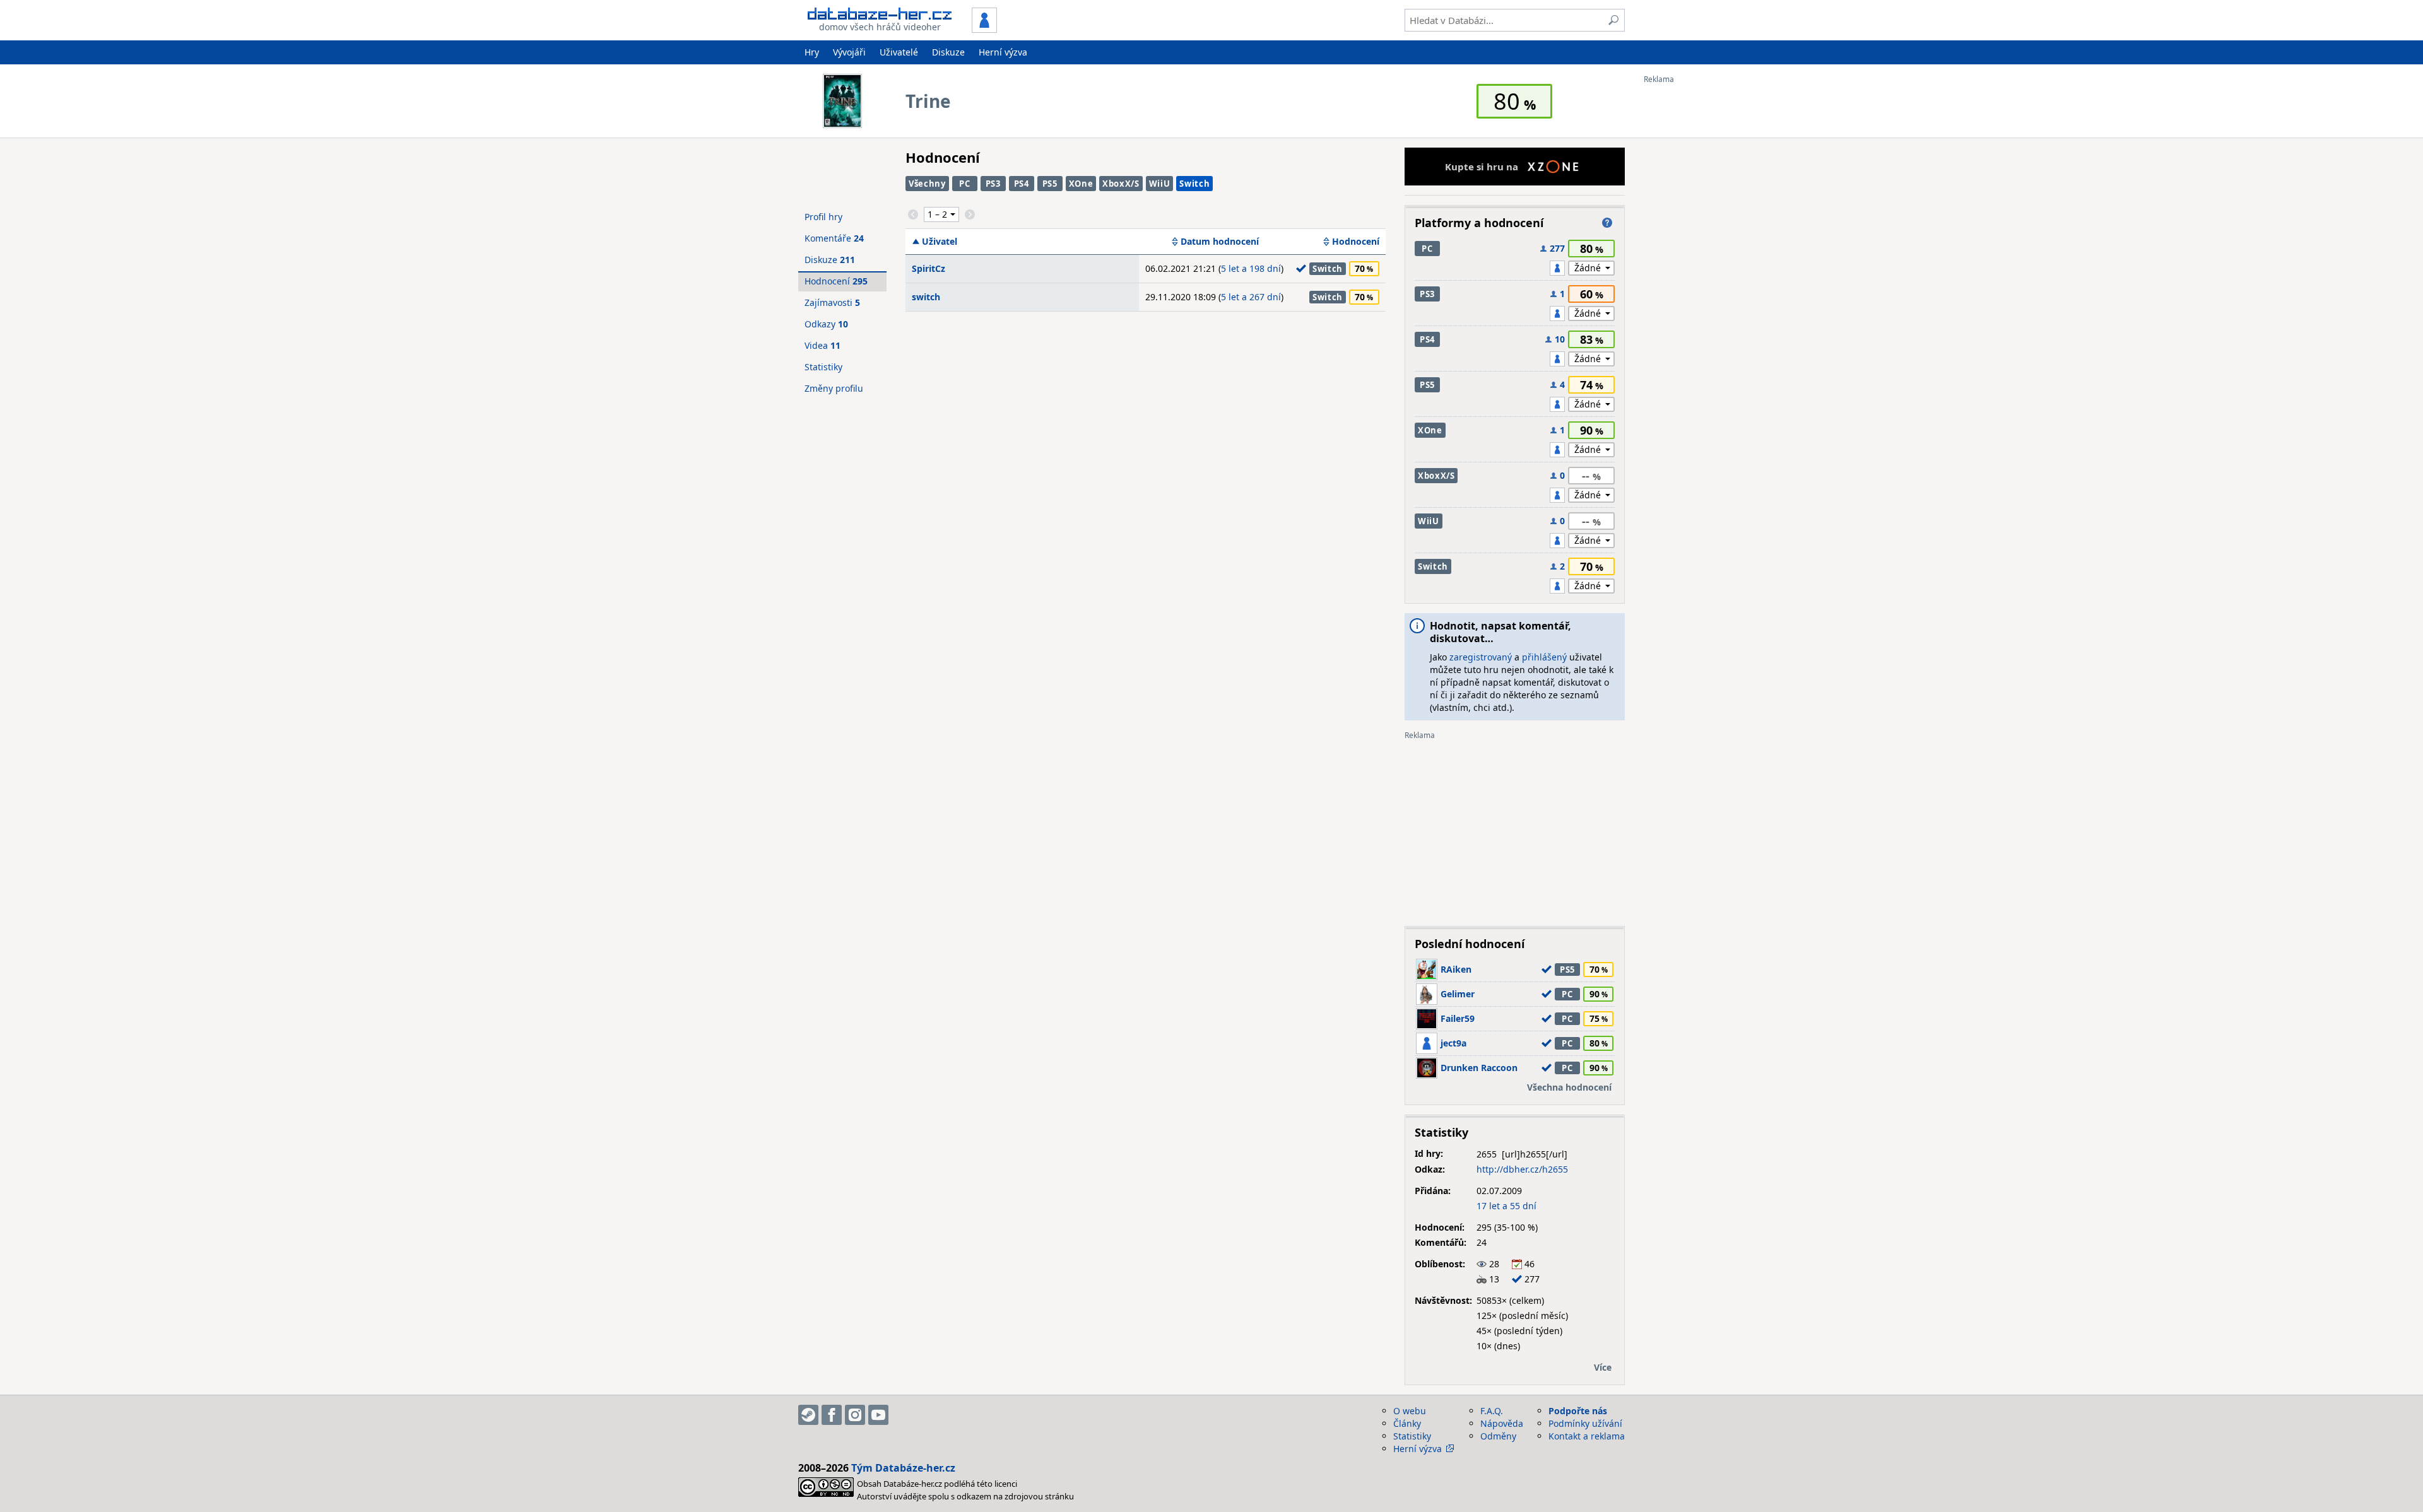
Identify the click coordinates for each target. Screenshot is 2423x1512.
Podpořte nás (1578, 1411)
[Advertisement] (1694, 273)
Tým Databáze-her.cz (903, 1468)
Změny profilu (834, 388)
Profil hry (823, 217)
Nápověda (1502, 1423)
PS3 (993, 184)
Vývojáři (849, 52)
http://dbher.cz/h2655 (1522, 1169)
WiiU (1160, 184)
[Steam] (808, 1415)
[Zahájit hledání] (1613, 20)
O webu (1410, 1411)
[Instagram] (855, 1415)
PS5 (1050, 184)
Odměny (1498, 1436)
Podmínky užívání (1585, 1423)
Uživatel (940, 242)
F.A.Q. (1492, 1411)
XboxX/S (1121, 184)
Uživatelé (899, 52)
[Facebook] (832, 1415)
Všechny (927, 184)
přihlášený (1544, 657)
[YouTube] (878, 1415)
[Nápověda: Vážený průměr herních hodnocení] (1607, 223)
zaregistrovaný (1481, 657)
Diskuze (948, 52)
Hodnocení (1356, 242)
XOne (1081, 184)
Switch (1194, 184)
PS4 (1022, 184)
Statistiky (823, 367)
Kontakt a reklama (1587, 1436)
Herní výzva (1003, 52)
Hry (812, 52)
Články (1407, 1423)
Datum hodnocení (1220, 242)
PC (964, 184)
